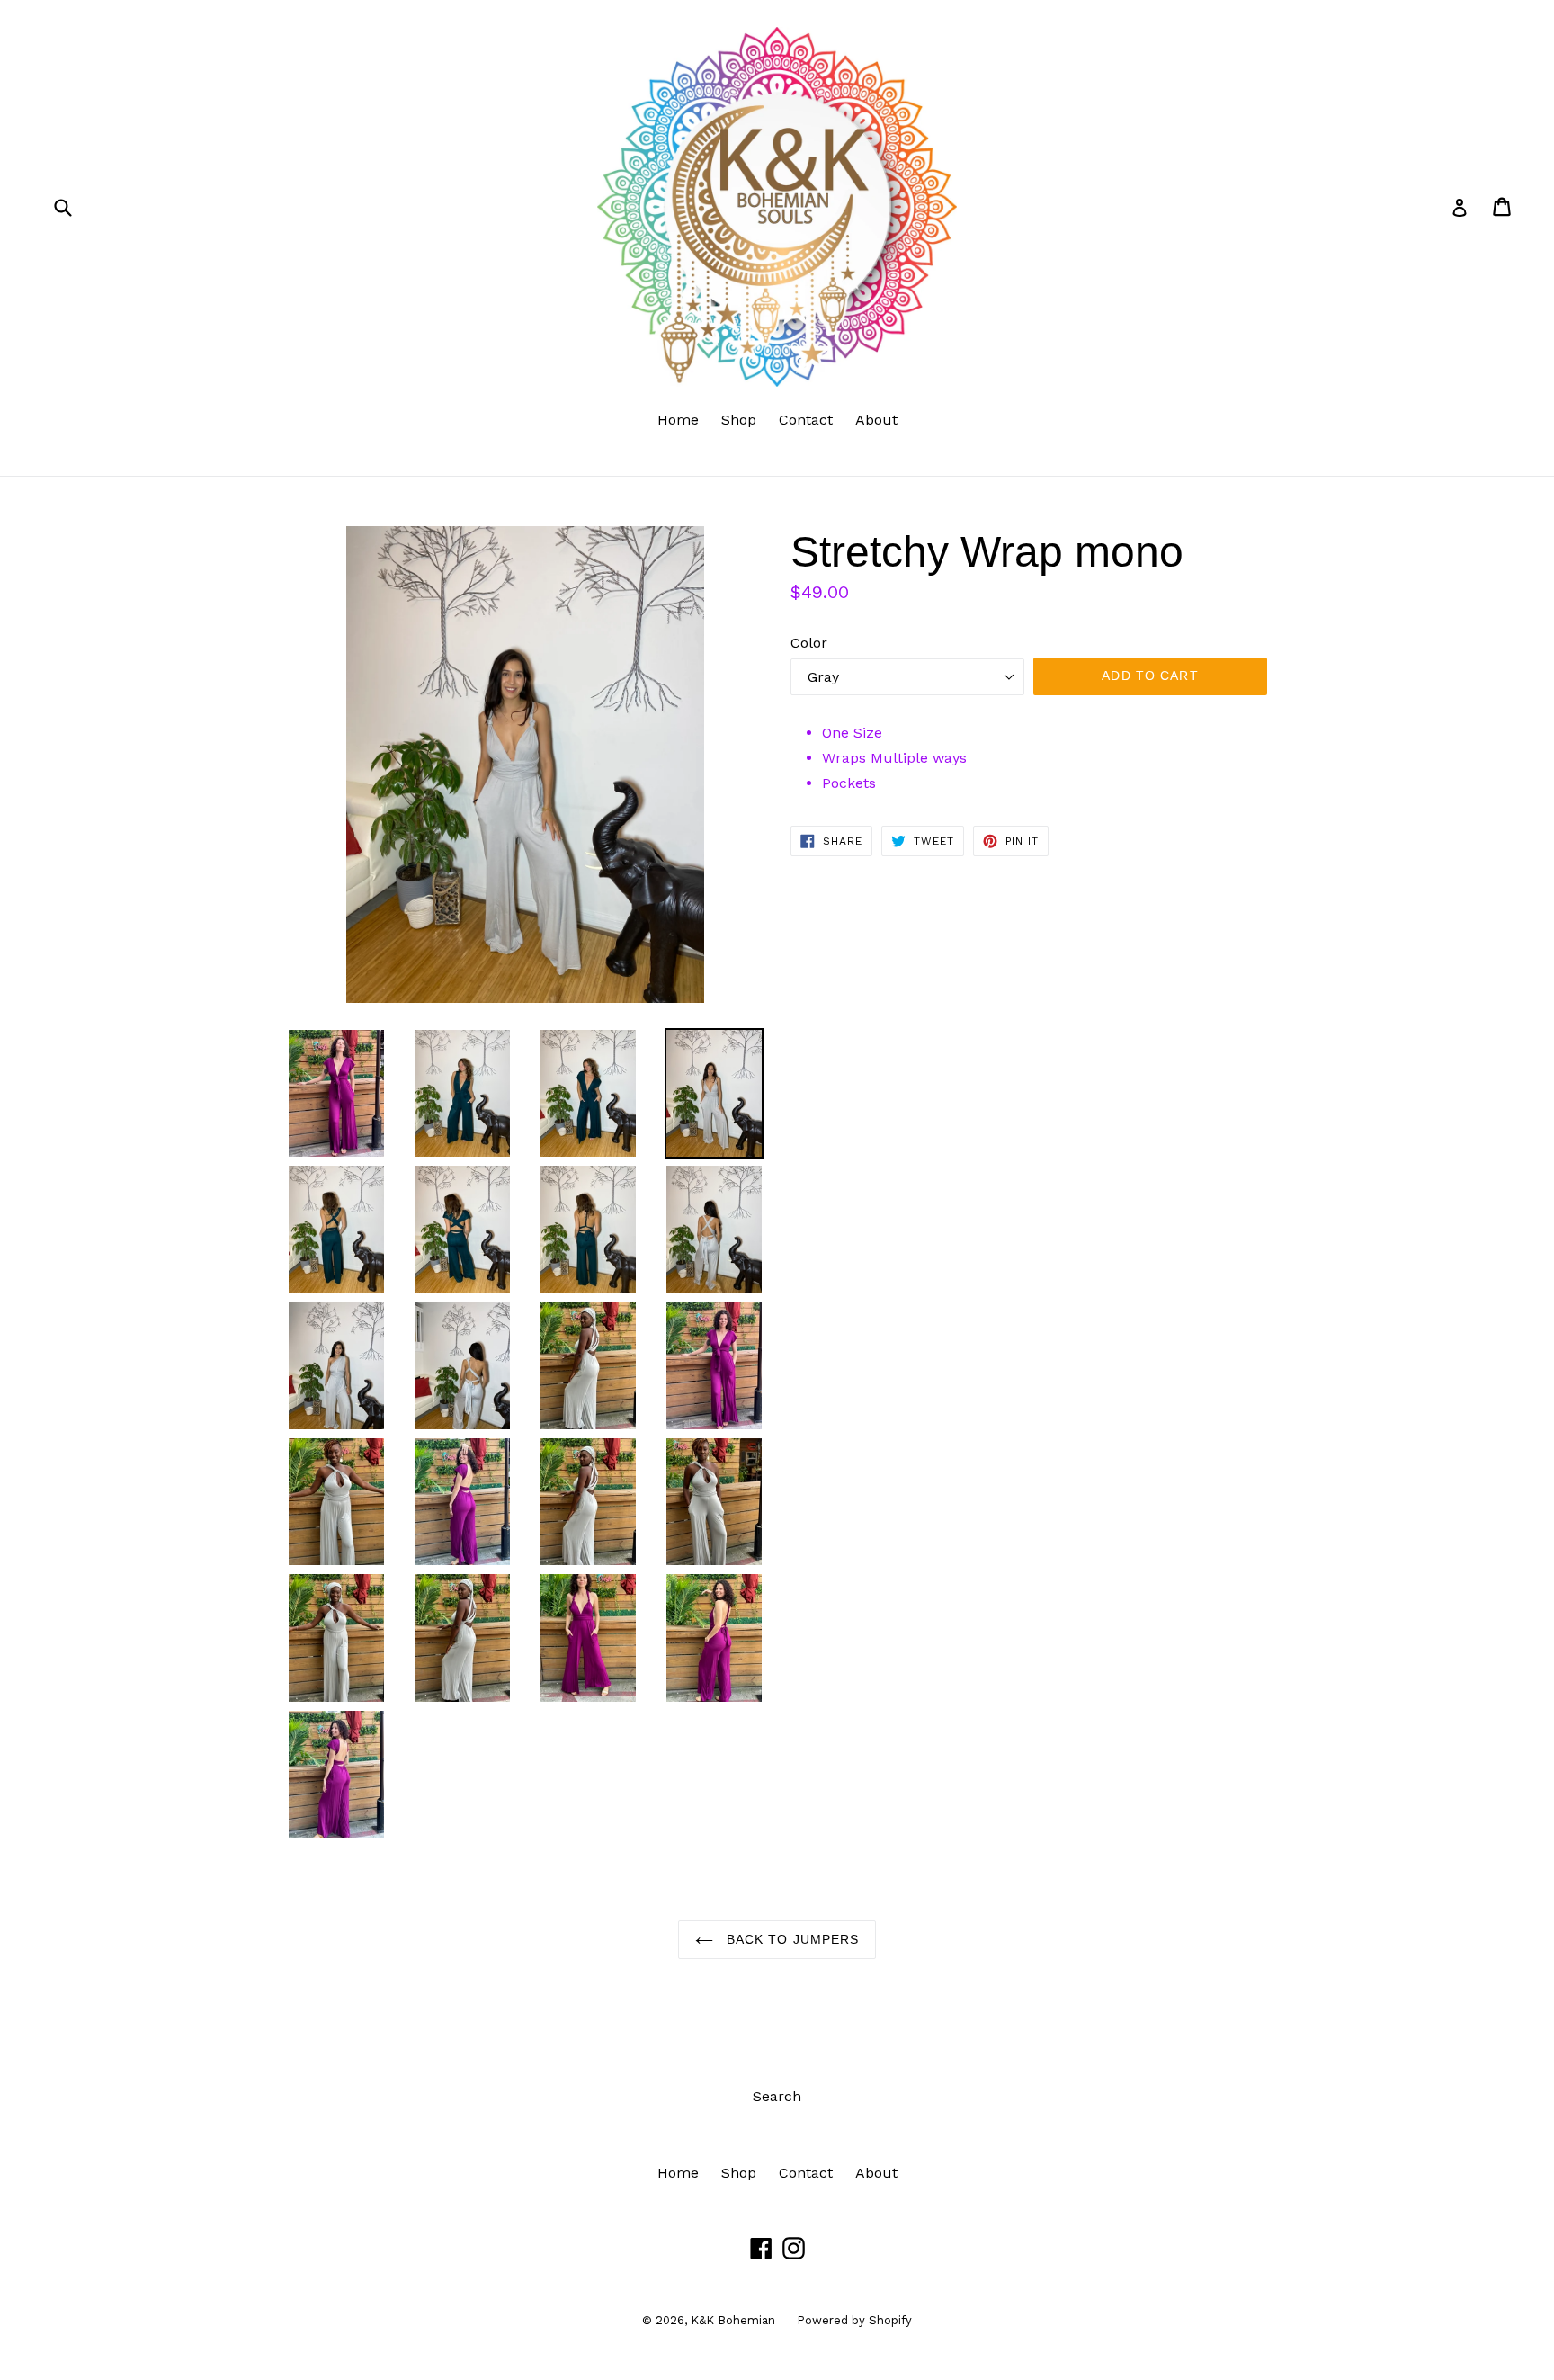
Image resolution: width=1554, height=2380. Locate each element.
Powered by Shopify (854, 2320)
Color (809, 643)
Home (678, 420)
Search (777, 2096)
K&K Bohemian (735, 2320)
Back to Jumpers (791, 1939)
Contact (806, 420)
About (876, 420)
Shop (739, 420)
